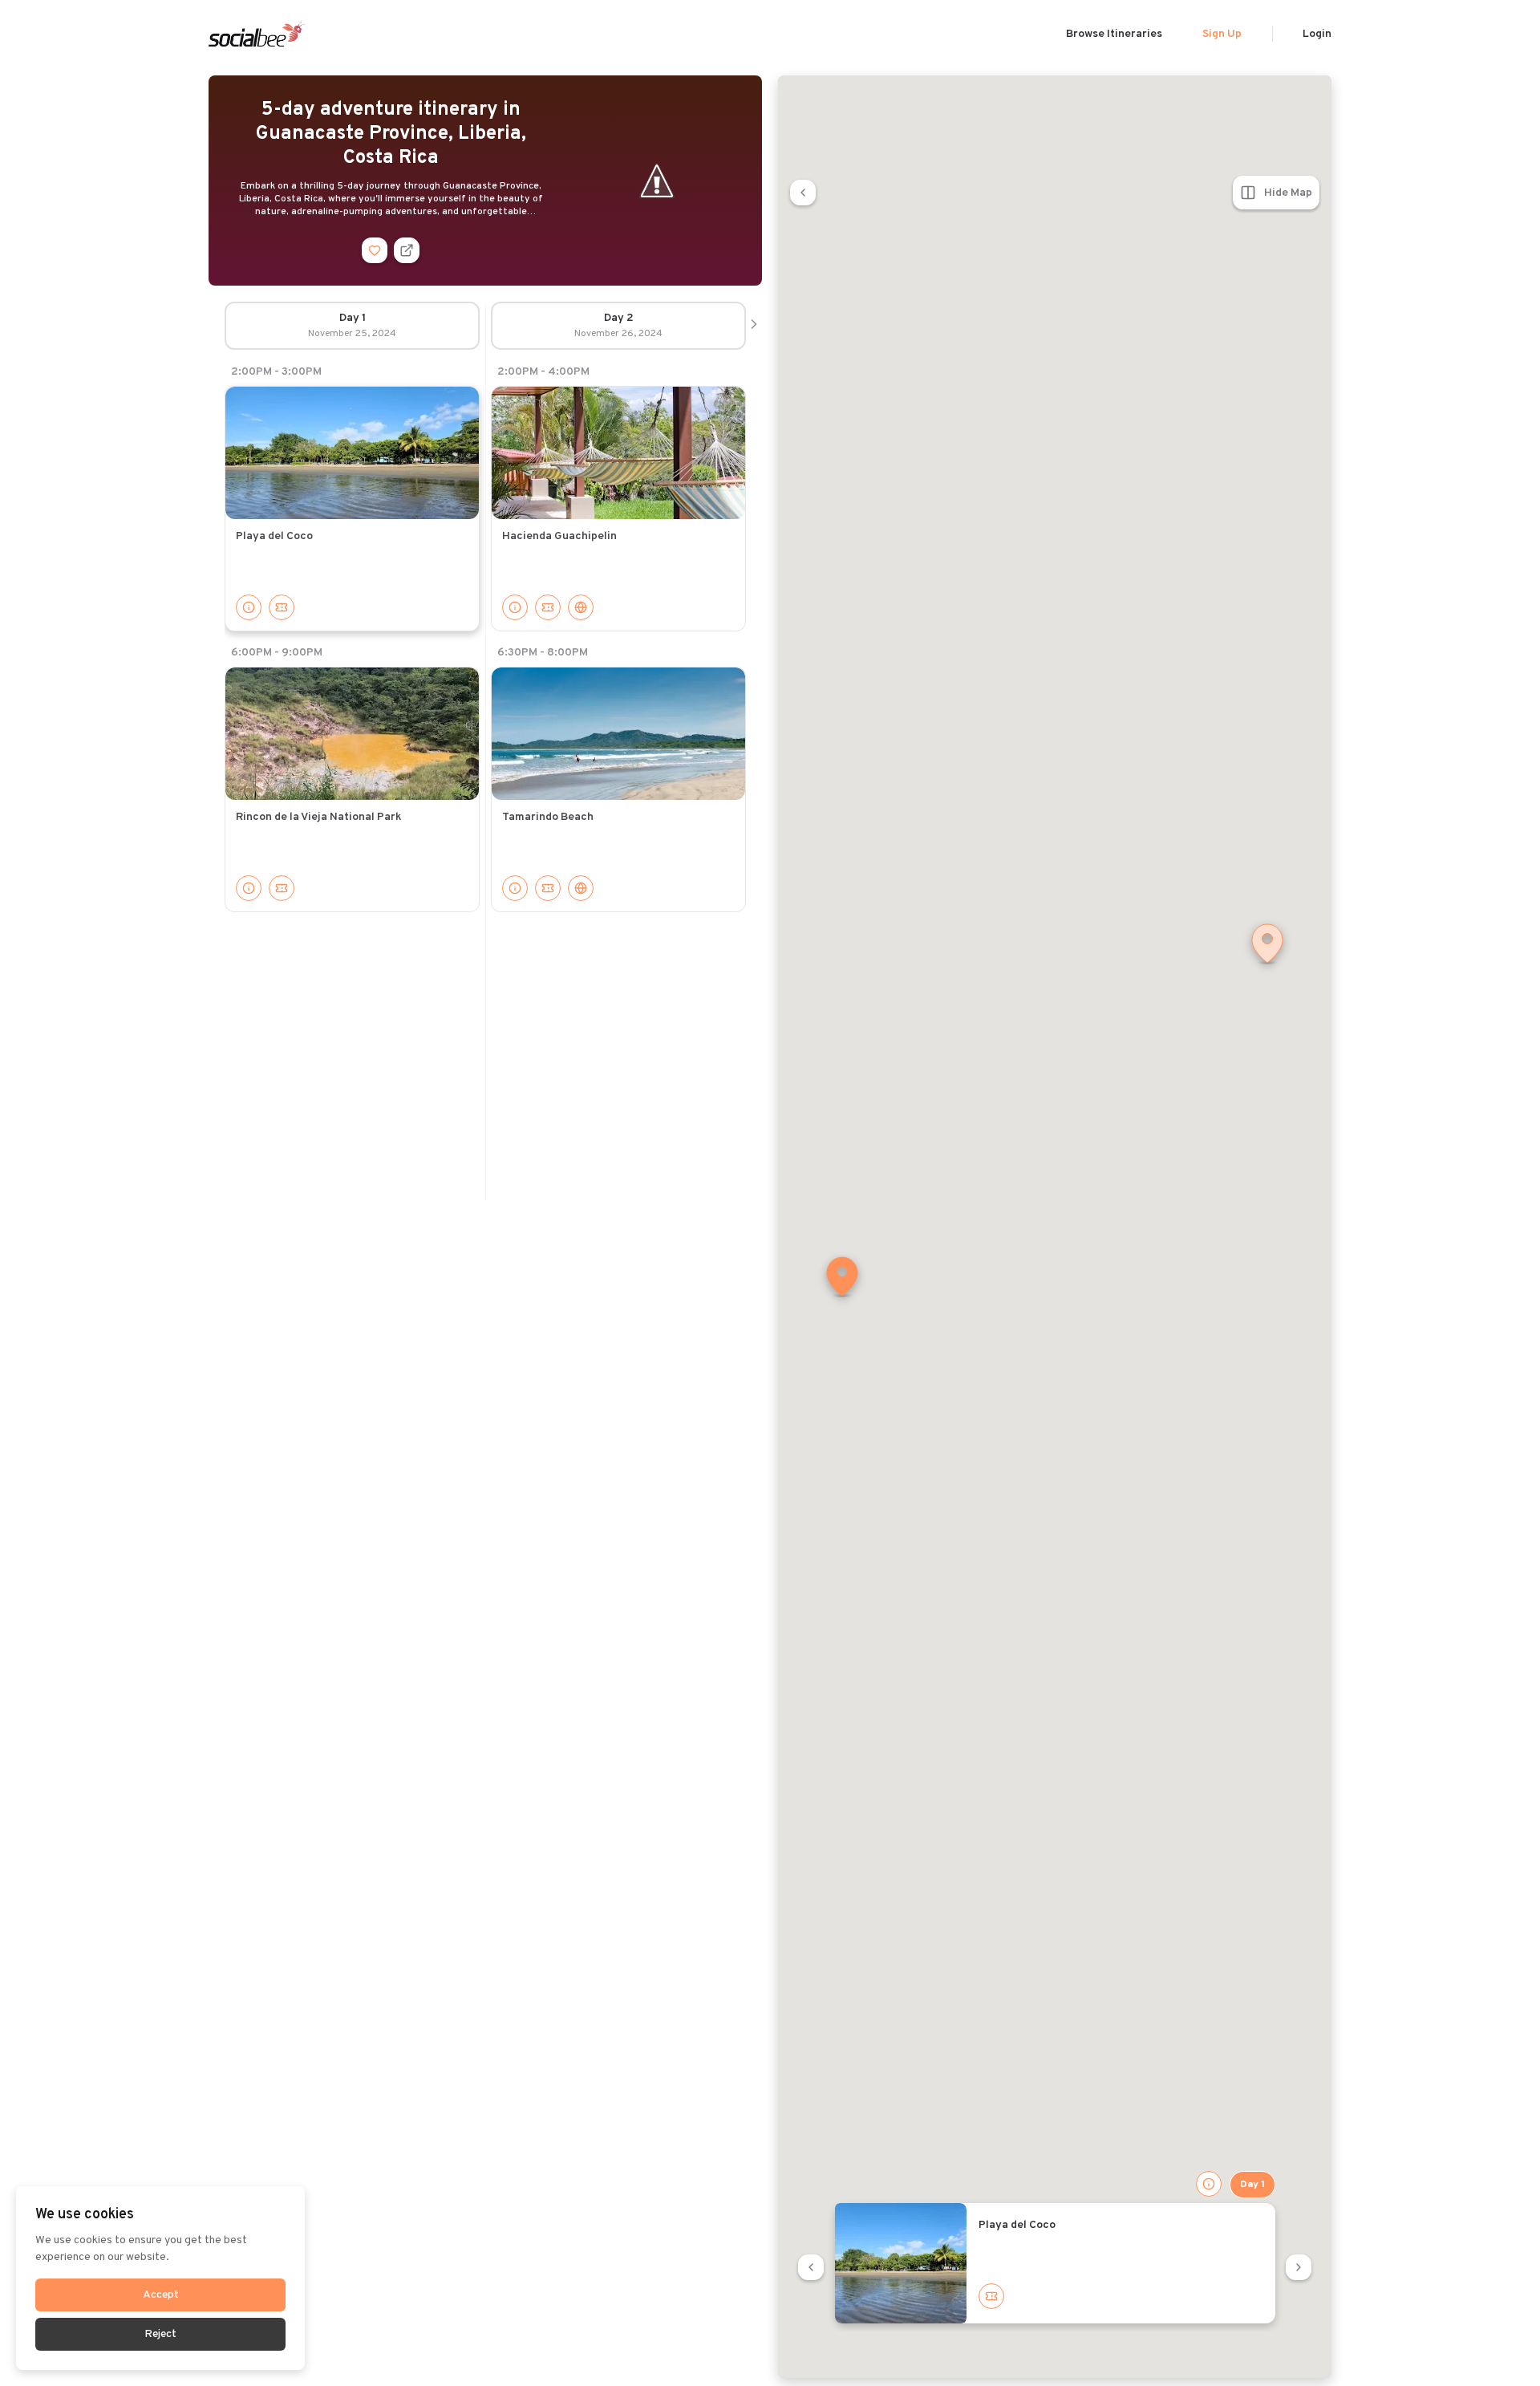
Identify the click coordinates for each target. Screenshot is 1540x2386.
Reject (160, 2334)
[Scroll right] (754, 326)
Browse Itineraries (1114, 34)
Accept (161, 2295)
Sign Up (1222, 34)
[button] (842, 1278)
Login (1317, 34)
